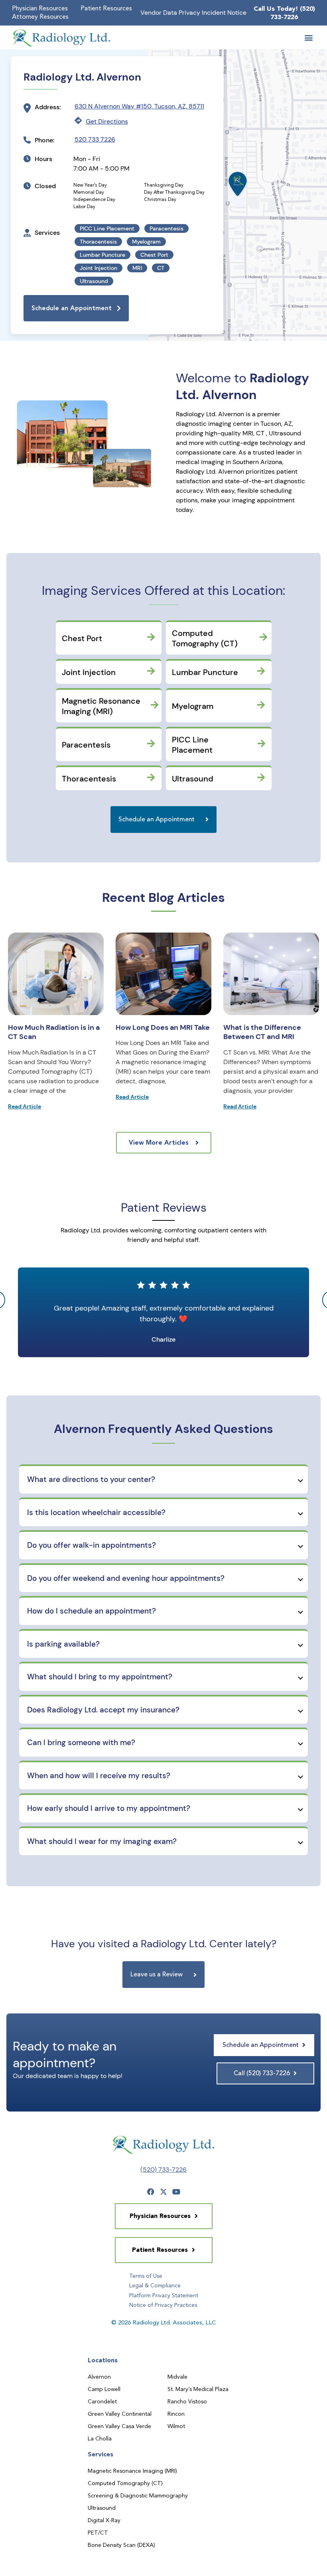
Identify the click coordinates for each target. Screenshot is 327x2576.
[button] (308, 38)
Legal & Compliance (155, 2285)
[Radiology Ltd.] (62, 38)
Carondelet (102, 2401)
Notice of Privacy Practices (163, 2305)
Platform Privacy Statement (164, 2295)
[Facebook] (151, 2192)
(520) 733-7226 (163, 2170)
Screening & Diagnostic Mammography (138, 2495)
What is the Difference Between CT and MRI (262, 1032)
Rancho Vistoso (187, 2401)
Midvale (177, 2377)
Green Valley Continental (120, 2414)
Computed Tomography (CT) (125, 2483)
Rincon (176, 2414)
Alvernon (99, 2377)
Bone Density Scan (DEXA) (121, 2545)
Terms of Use (146, 2276)
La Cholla (100, 2438)
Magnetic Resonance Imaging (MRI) (132, 2471)
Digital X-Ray (104, 2520)
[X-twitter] (163, 2192)
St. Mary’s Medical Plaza (198, 2389)
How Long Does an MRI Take (163, 1027)
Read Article (25, 1106)
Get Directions (107, 121)
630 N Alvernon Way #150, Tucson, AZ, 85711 (139, 106)
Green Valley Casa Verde (119, 2426)
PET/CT (98, 2533)
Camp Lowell (104, 2389)
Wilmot (176, 2426)
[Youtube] (176, 2192)
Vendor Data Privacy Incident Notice (193, 13)
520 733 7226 (95, 139)
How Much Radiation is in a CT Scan (54, 1032)
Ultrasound (102, 2508)
